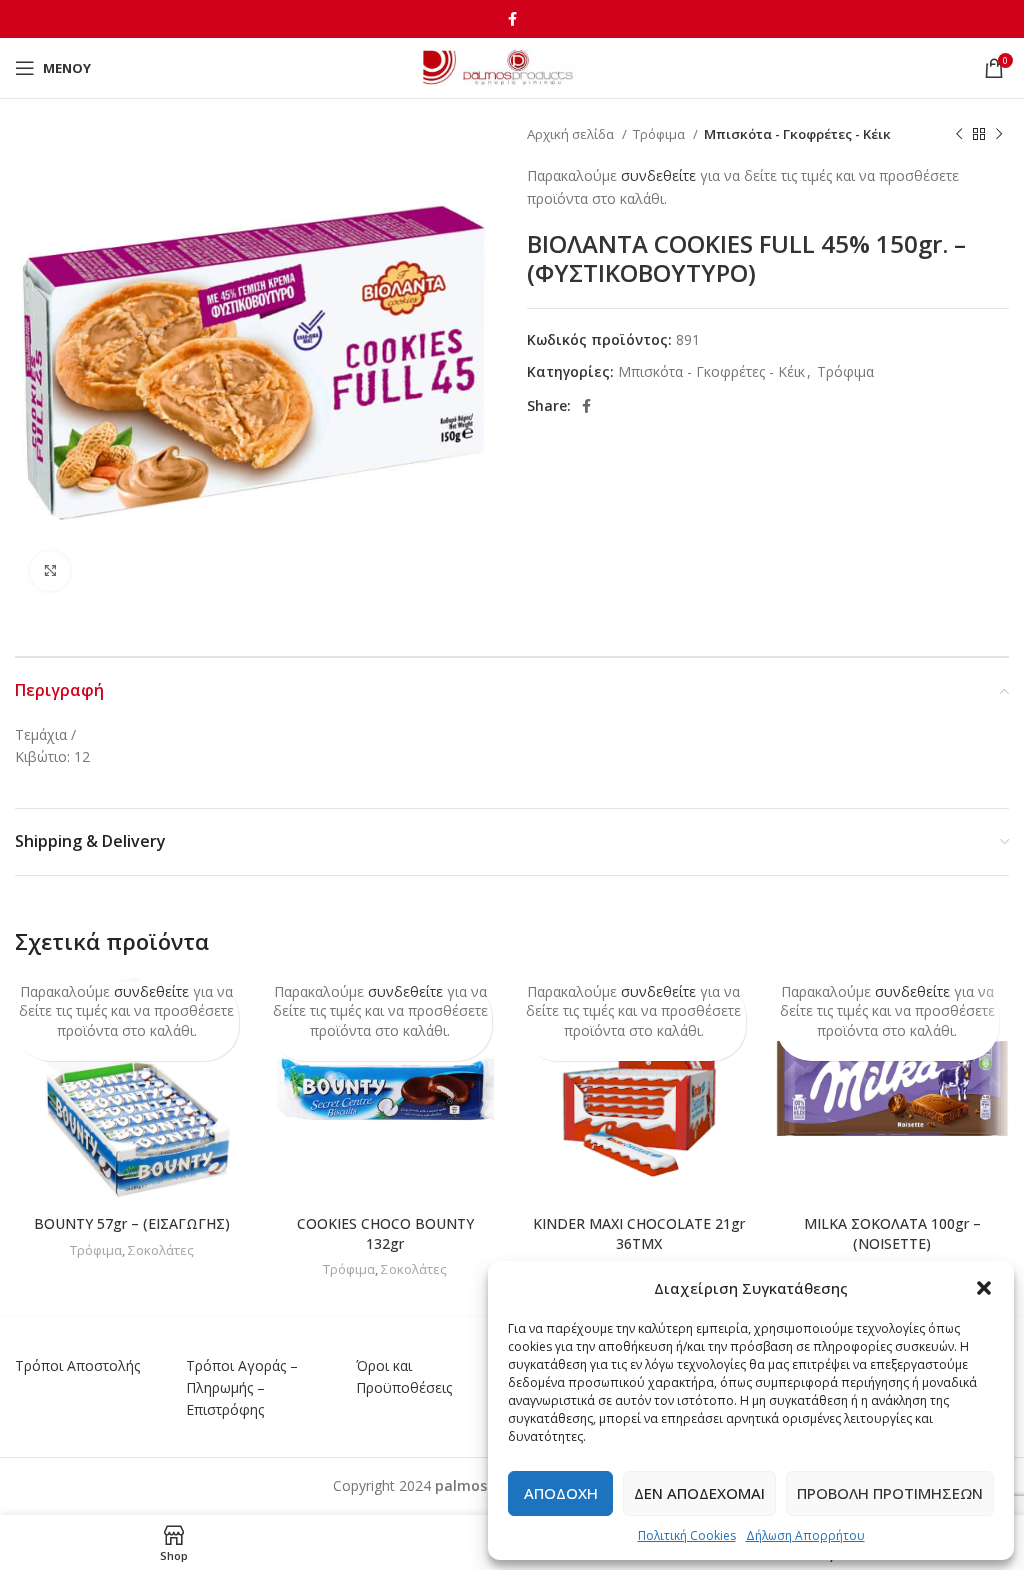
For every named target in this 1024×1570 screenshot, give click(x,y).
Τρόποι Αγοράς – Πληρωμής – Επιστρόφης (242, 1388)
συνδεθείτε (658, 175)
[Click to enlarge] (50, 571)
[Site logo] (512, 66)
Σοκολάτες (161, 1250)
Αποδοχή (561, 1493)
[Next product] (999, 135)
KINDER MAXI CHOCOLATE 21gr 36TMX (639, 1233)
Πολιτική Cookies (687, 1535)
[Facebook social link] (512, 19)
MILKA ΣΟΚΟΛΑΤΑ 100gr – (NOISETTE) (892, 1233)
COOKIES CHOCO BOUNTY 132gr (385, 1233)
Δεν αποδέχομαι (699, 1493)
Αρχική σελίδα (572, 134)
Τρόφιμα (660, 134)
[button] (984, 1288)
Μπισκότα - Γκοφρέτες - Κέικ (797, 134)
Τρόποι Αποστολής (77, 1365)
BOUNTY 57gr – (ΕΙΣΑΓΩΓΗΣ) (132, 1223)
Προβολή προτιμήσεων (890, 1493)
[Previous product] (959, 135)
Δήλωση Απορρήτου (805, 1535)
